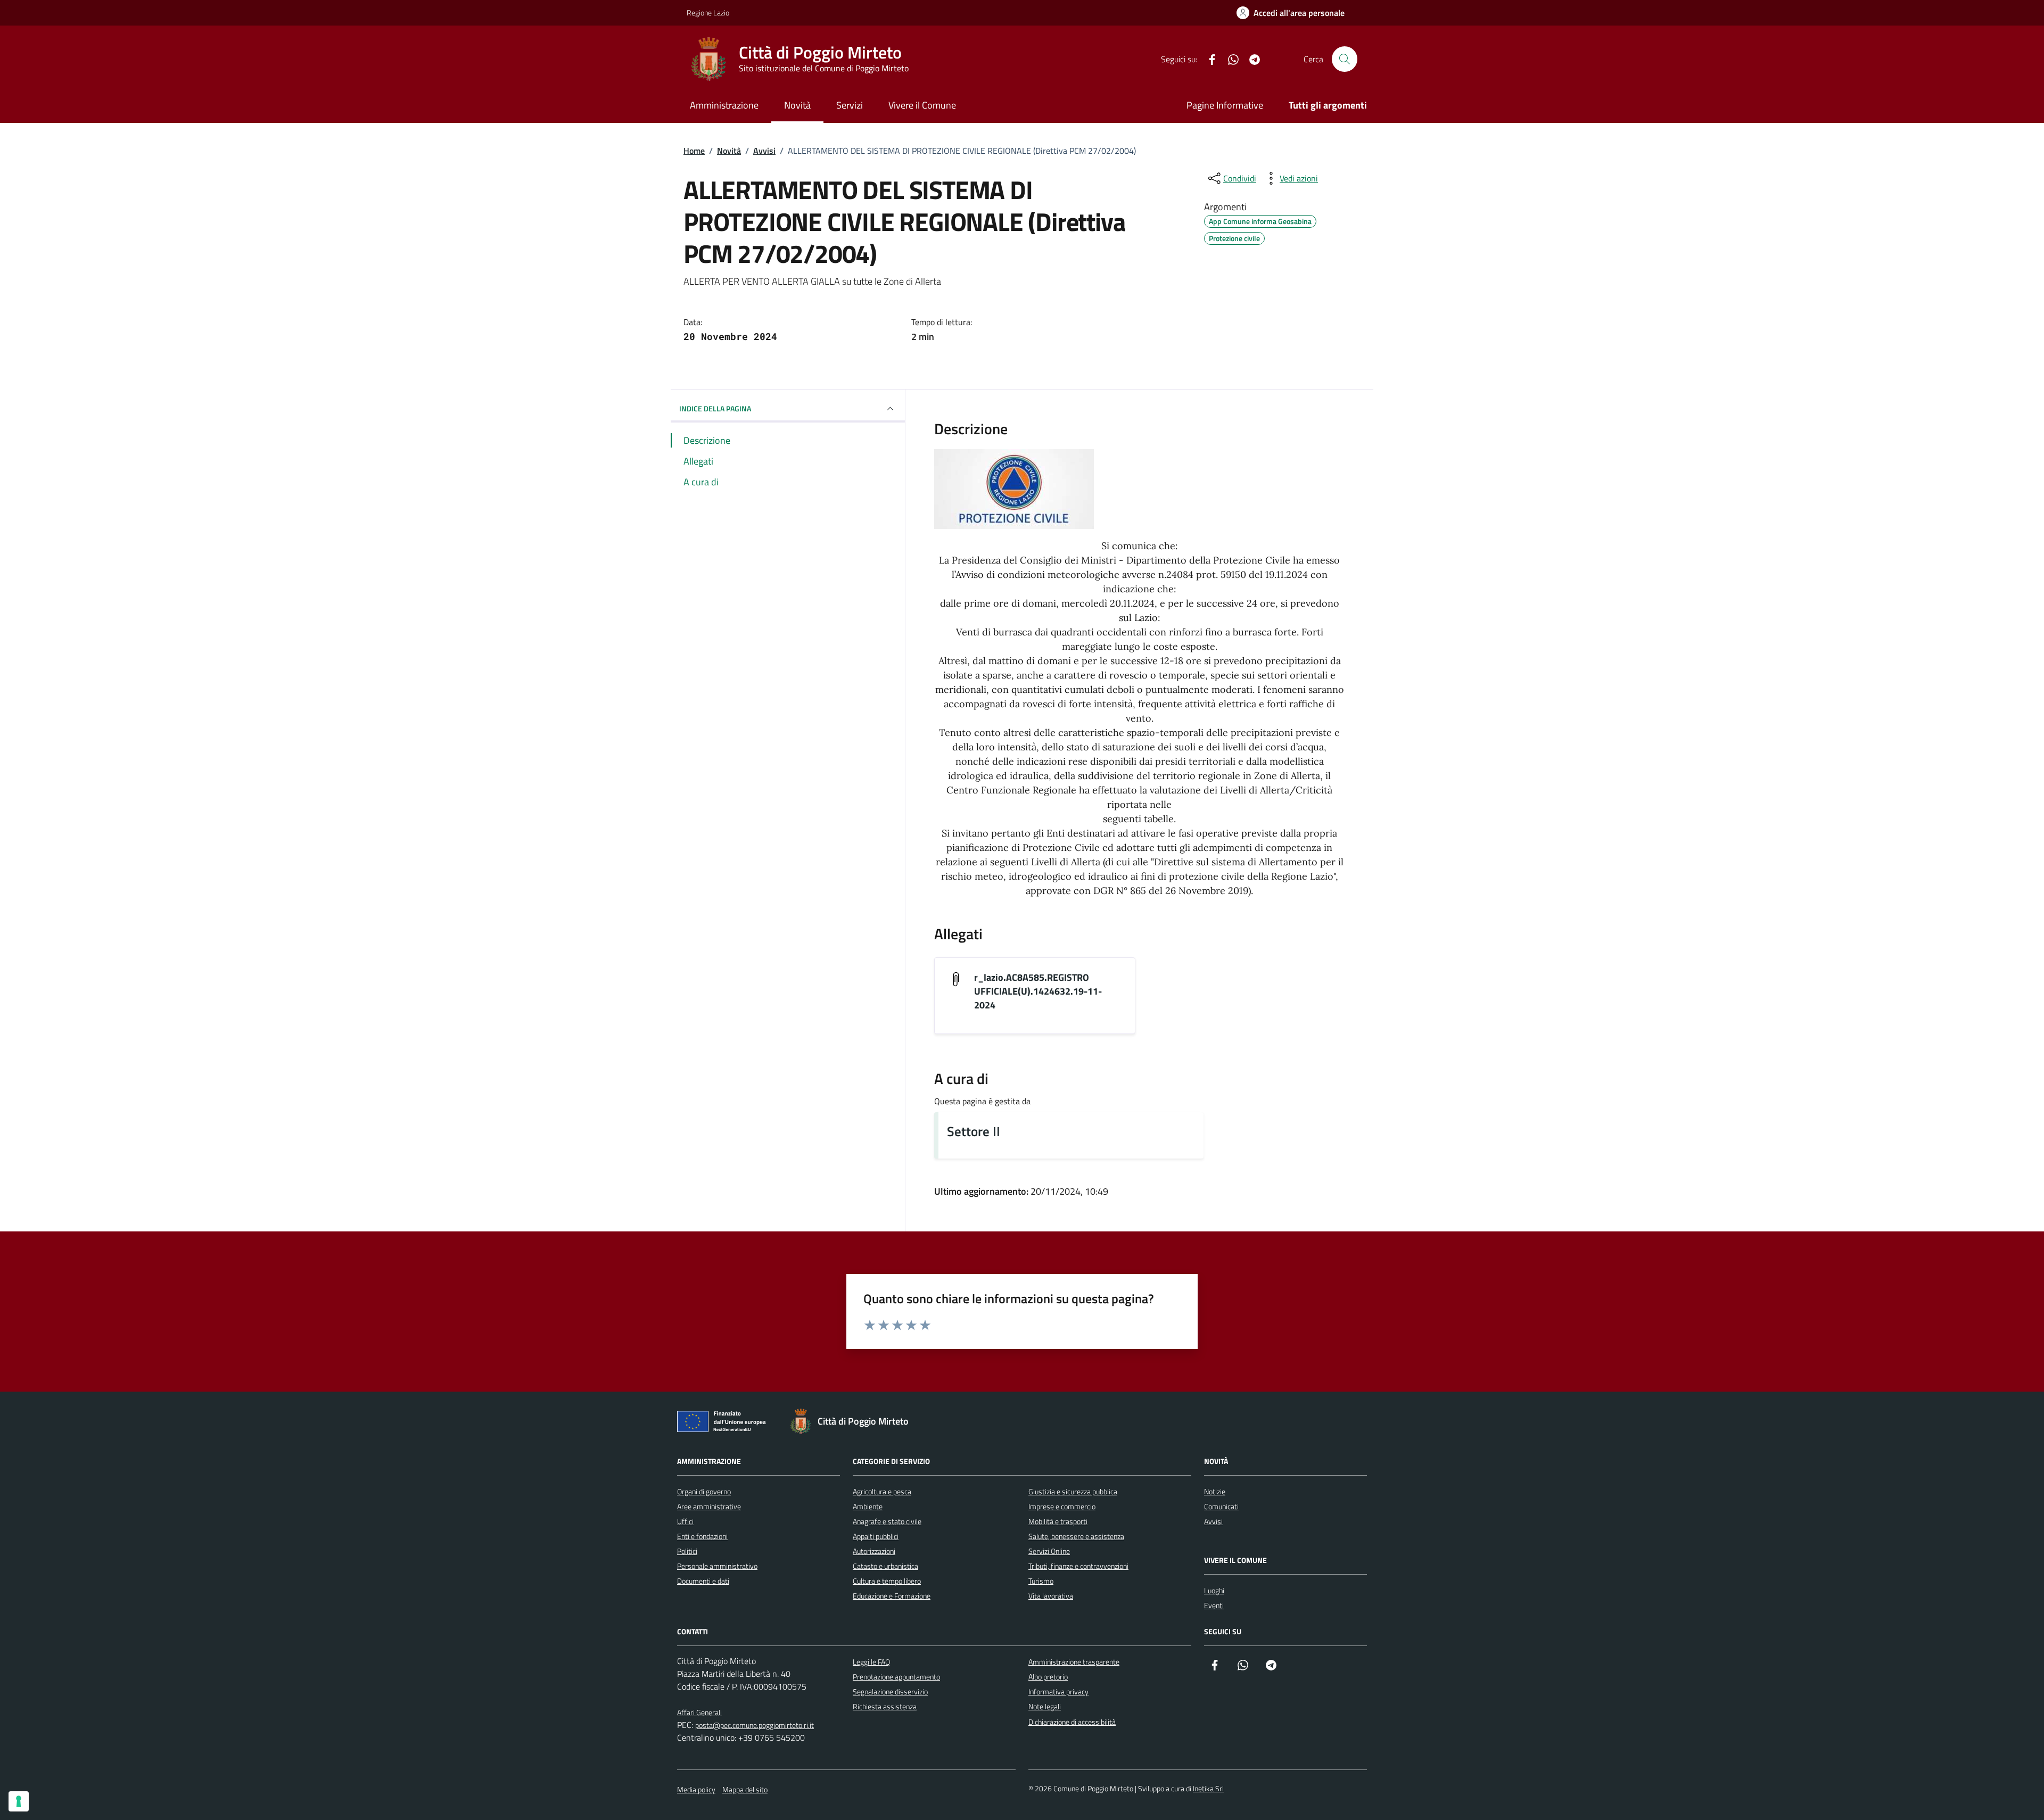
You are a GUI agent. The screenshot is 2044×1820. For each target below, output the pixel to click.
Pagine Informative (1225, 105)
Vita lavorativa (1051, 1596)
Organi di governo (704, 1491)
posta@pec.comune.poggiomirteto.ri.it (755, 1725)
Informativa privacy (1058, 1691)
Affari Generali (699, 1712)
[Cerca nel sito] (1345, 59)
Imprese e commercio (1062, 1506)
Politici (687, 1551)
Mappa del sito (745, 1789)
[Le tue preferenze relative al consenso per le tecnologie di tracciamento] (19, 1801)
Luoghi (1214, 1590)
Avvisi (1213, 1521)
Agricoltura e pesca (882, 1491)
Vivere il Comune (922, 105)
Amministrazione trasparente (1074, 1662)
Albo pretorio (1048, 1677)
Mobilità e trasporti (1058, 1521)
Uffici (685, 1521)
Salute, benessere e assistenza (1076, 1536)
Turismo (1041, 1581)
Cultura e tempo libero (887, 1581)
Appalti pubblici (876, 1536)
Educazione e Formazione (892, 1596)
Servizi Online (1049, 1551)
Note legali (1045, 1706)
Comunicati (1221, 1506)
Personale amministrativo (717, 1566)
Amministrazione (724, 105)
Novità (797, 105)
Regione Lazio (708, 13)
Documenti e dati (703, 1581)
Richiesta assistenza (885, 1706)
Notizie (1215, 1491)
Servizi (850, 105)
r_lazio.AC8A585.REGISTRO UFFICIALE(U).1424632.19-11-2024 (1038, 991)
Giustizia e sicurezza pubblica (1073, 1491)
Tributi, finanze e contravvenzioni (1078, 1566)
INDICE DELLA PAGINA (715, 408)
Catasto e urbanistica (885, 1566)
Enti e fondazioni (702, 1536)
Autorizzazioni (874, 1551)
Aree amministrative (709, 1506)
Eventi (1214, 1605)
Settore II (974, 1131)
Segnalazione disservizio (890, 1691)
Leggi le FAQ (871, 1662)
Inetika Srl (1208, 1788)
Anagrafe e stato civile (887, 1521)
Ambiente (868, 1506)
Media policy (696, 1789)
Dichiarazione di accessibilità (1072, 1722)
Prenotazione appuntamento (896, 1677)
